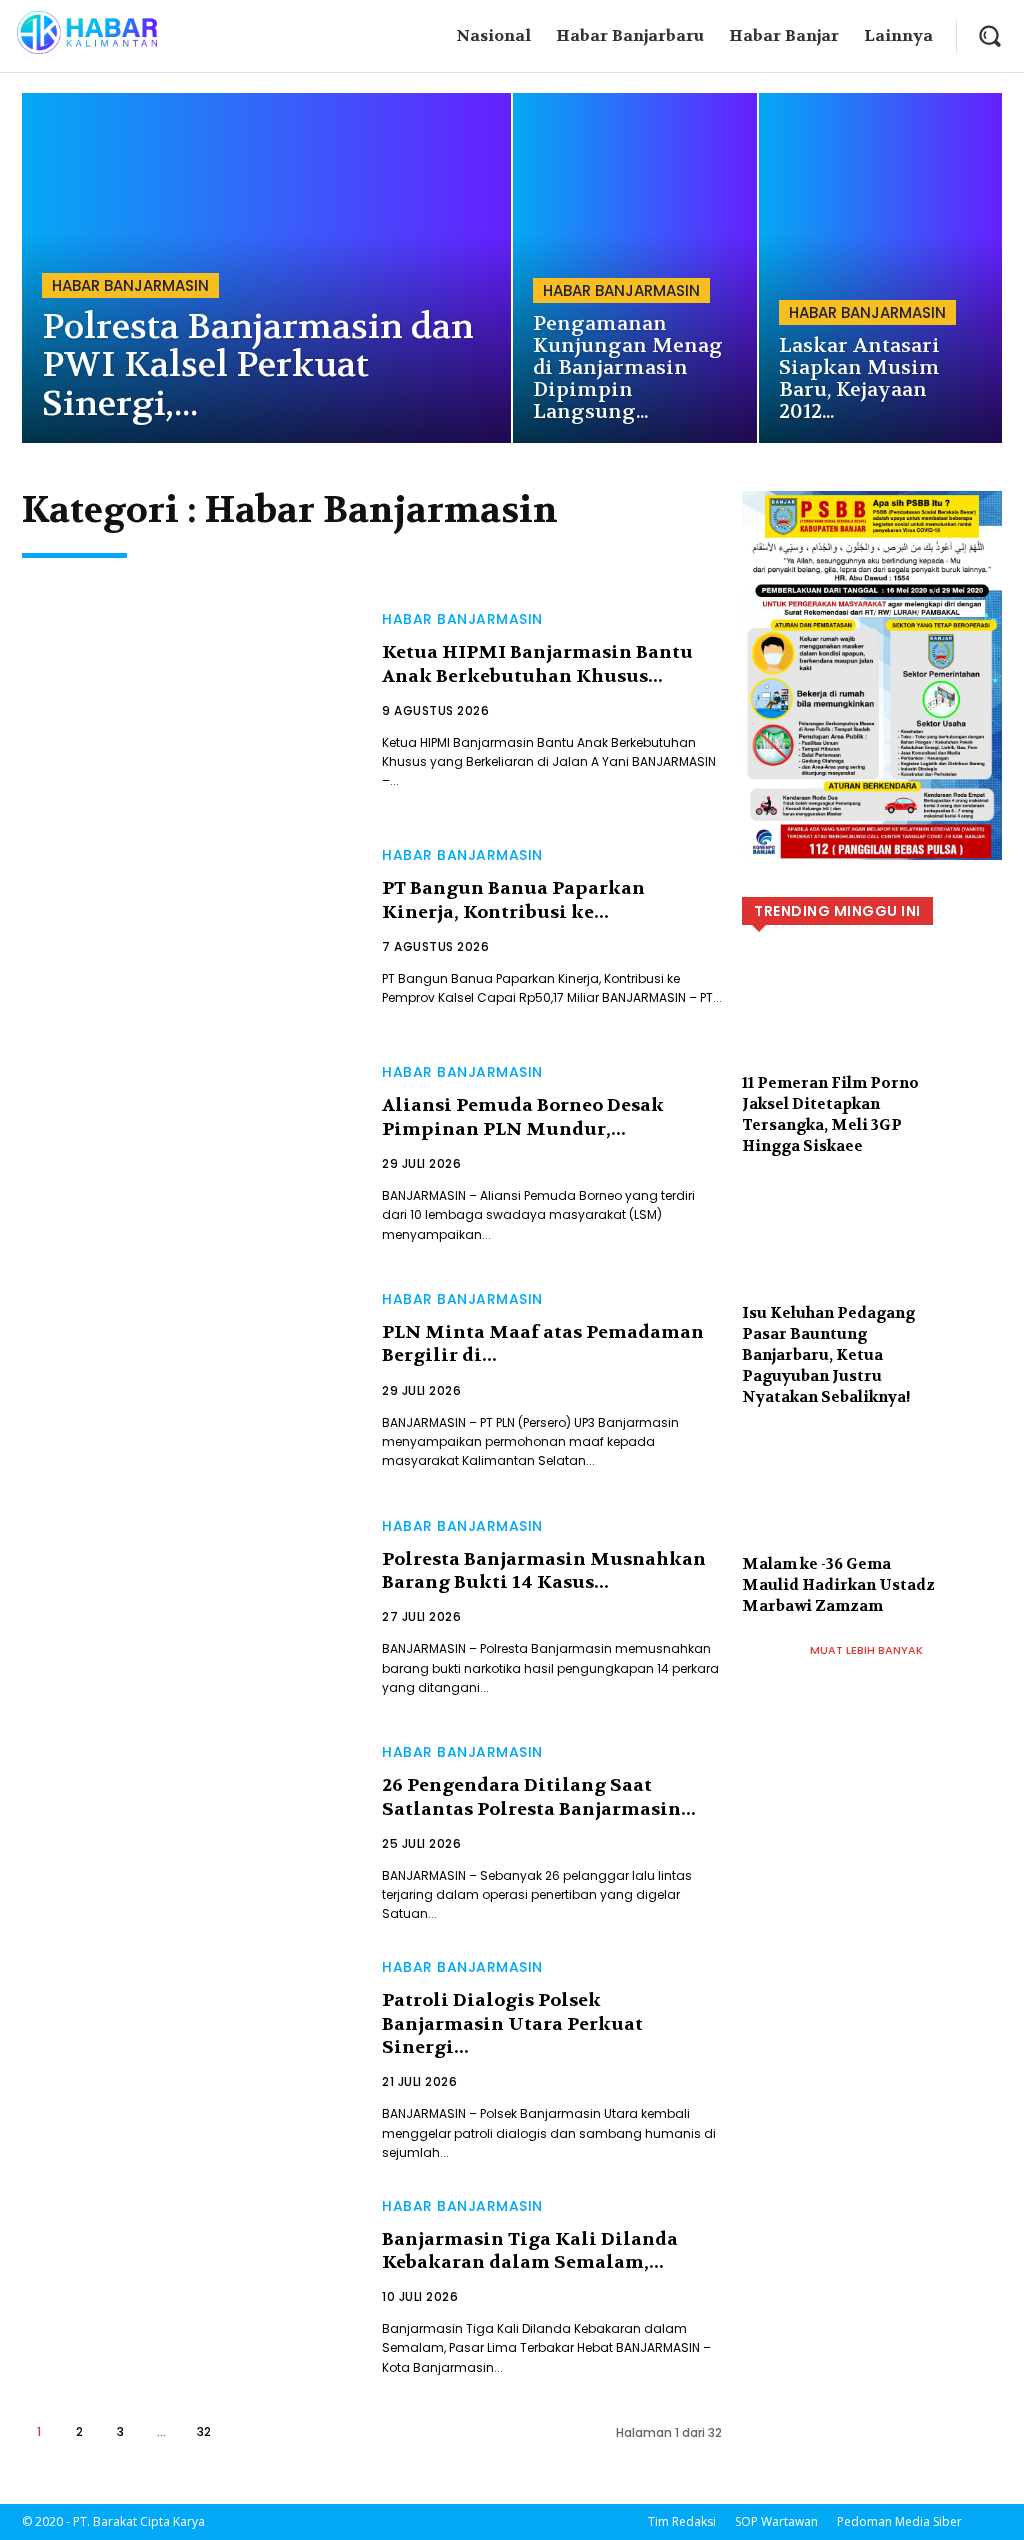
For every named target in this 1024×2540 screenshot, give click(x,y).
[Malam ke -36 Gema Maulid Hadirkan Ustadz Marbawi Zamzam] (872, 1511)
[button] (989, 35)
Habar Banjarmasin (130, 285)
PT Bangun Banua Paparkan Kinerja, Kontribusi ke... (513, 900)
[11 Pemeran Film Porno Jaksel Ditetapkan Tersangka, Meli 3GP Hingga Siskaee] (872, 1030)
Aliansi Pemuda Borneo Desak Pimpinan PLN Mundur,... (523, 1117)
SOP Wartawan (776, 2521)
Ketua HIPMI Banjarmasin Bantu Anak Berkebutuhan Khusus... (537, 664)
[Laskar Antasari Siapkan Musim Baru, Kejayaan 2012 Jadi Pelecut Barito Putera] (881, 268)
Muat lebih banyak (866, 1650)
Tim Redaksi (682, 2521)
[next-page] (246, 2431)
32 (204, 2431)
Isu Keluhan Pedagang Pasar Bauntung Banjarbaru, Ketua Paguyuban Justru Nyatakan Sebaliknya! (828, 1355)
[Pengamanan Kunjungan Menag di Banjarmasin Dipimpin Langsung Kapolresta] (635, 268)
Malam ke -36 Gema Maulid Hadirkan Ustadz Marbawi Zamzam (838, 1585)
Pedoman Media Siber (899, 2521)
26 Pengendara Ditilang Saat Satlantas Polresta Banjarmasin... (539, 1797)
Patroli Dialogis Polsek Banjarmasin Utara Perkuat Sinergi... (512, 2024)
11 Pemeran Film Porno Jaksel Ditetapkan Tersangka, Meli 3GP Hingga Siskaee (830, 1114)
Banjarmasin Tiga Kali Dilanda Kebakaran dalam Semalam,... (530, 2251)
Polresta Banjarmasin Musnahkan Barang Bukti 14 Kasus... (544, 1571)
